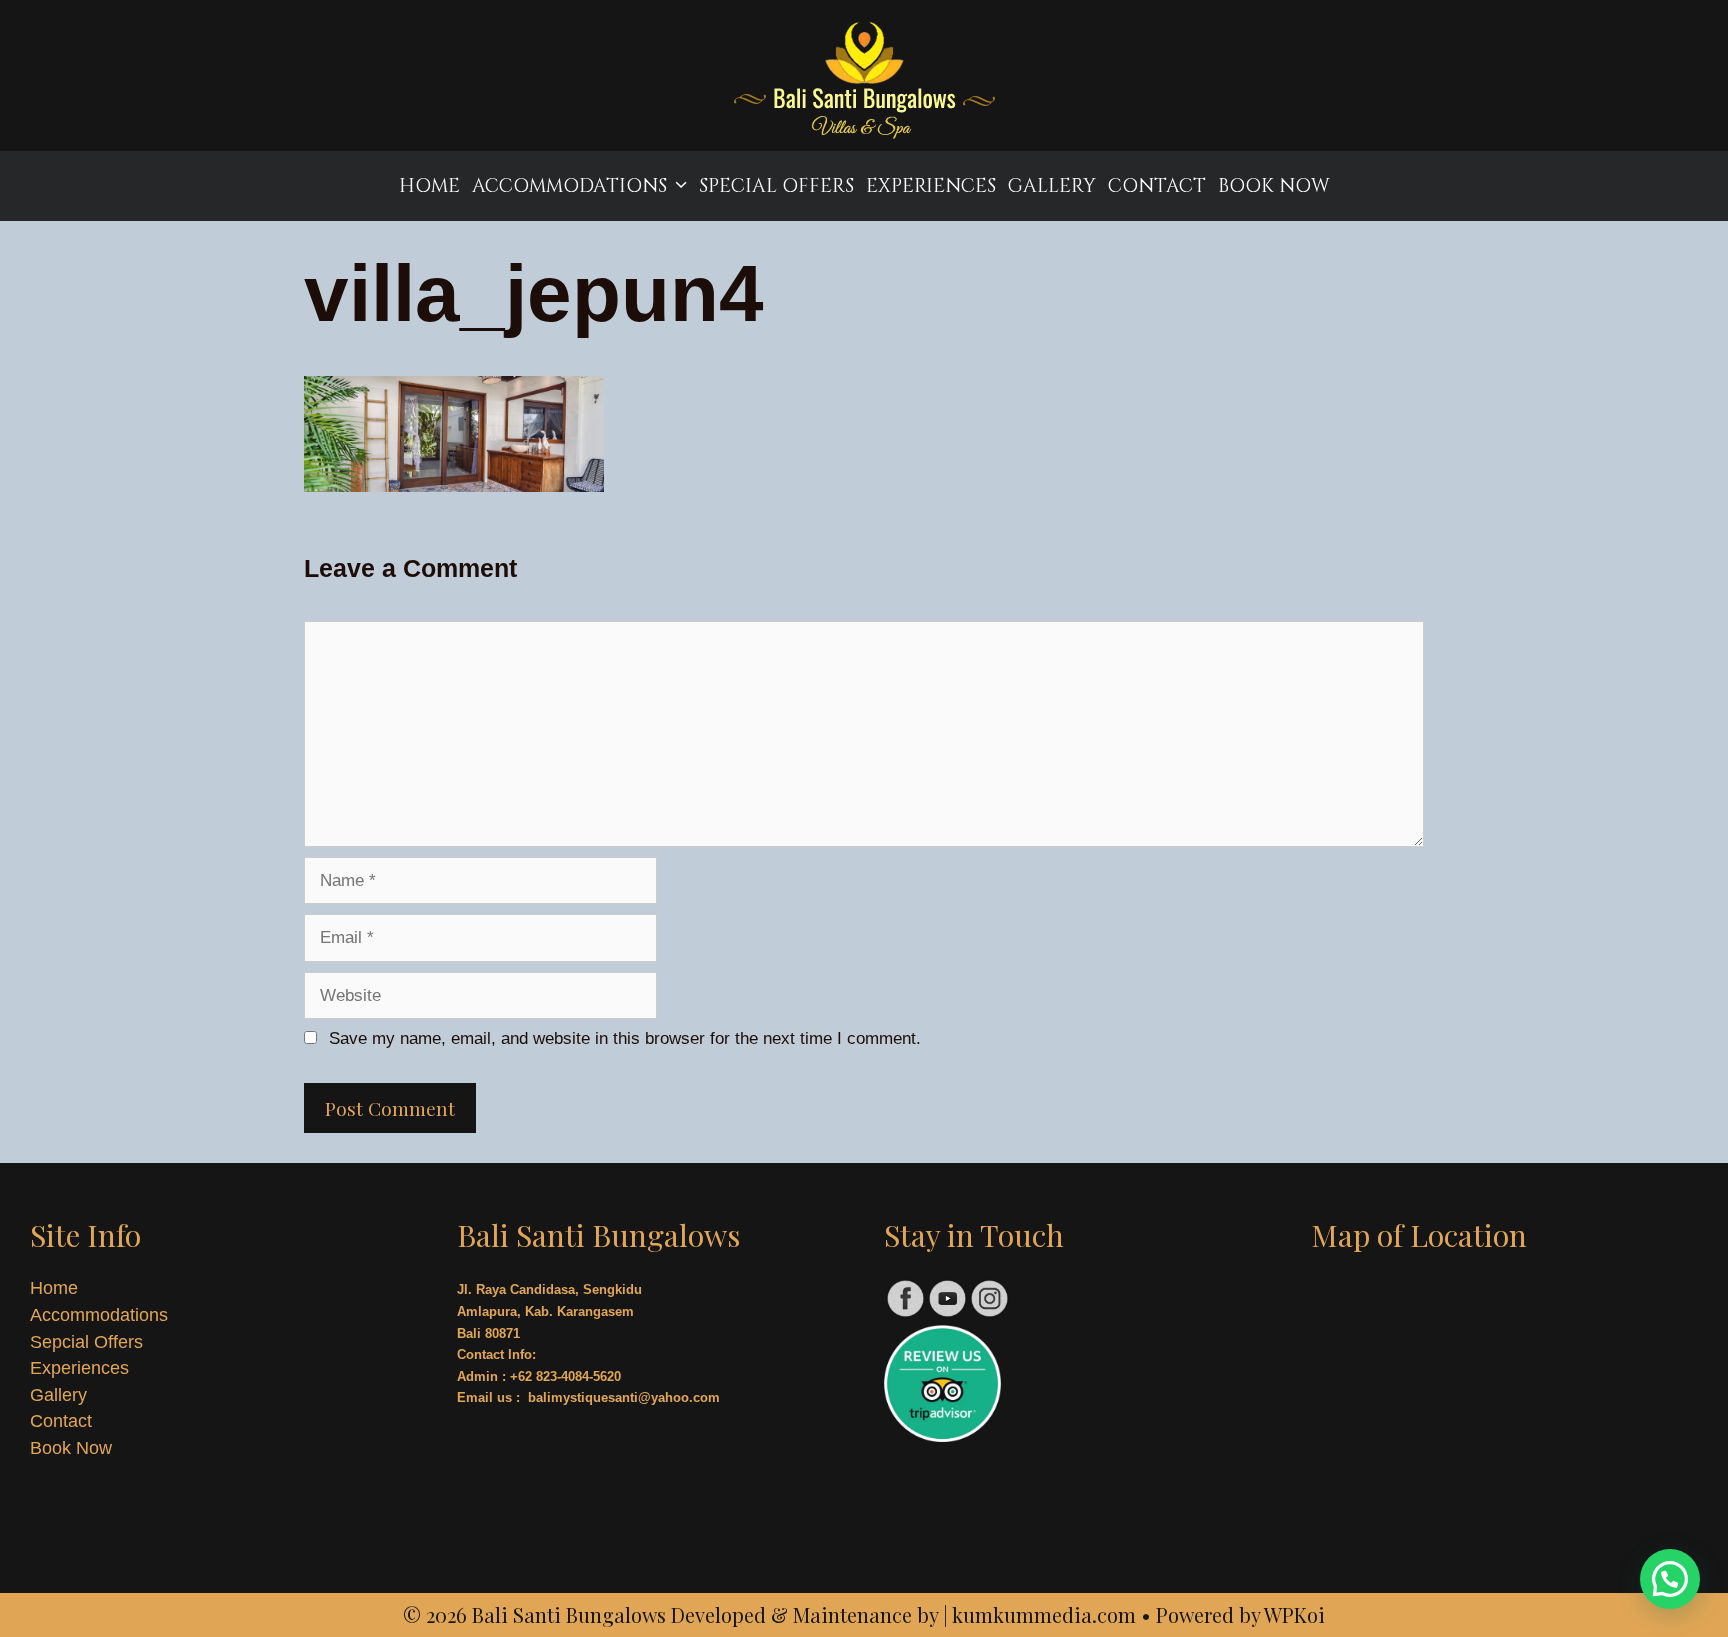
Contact (1157, 186)
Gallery (1052, 186)
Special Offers (776, 186)
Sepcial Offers (86, 1342)
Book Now (1274, 186)
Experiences (931, 186)
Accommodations (569, 186)
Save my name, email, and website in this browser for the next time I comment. (625, 1038)
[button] (1670, 1579)
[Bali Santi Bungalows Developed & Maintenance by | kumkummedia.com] (864, 83)
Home (429, 186)
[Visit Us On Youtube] (947, 1313)
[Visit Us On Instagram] (989, 1313)
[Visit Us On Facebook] (905, 1313)
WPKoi (1294, 1614)
